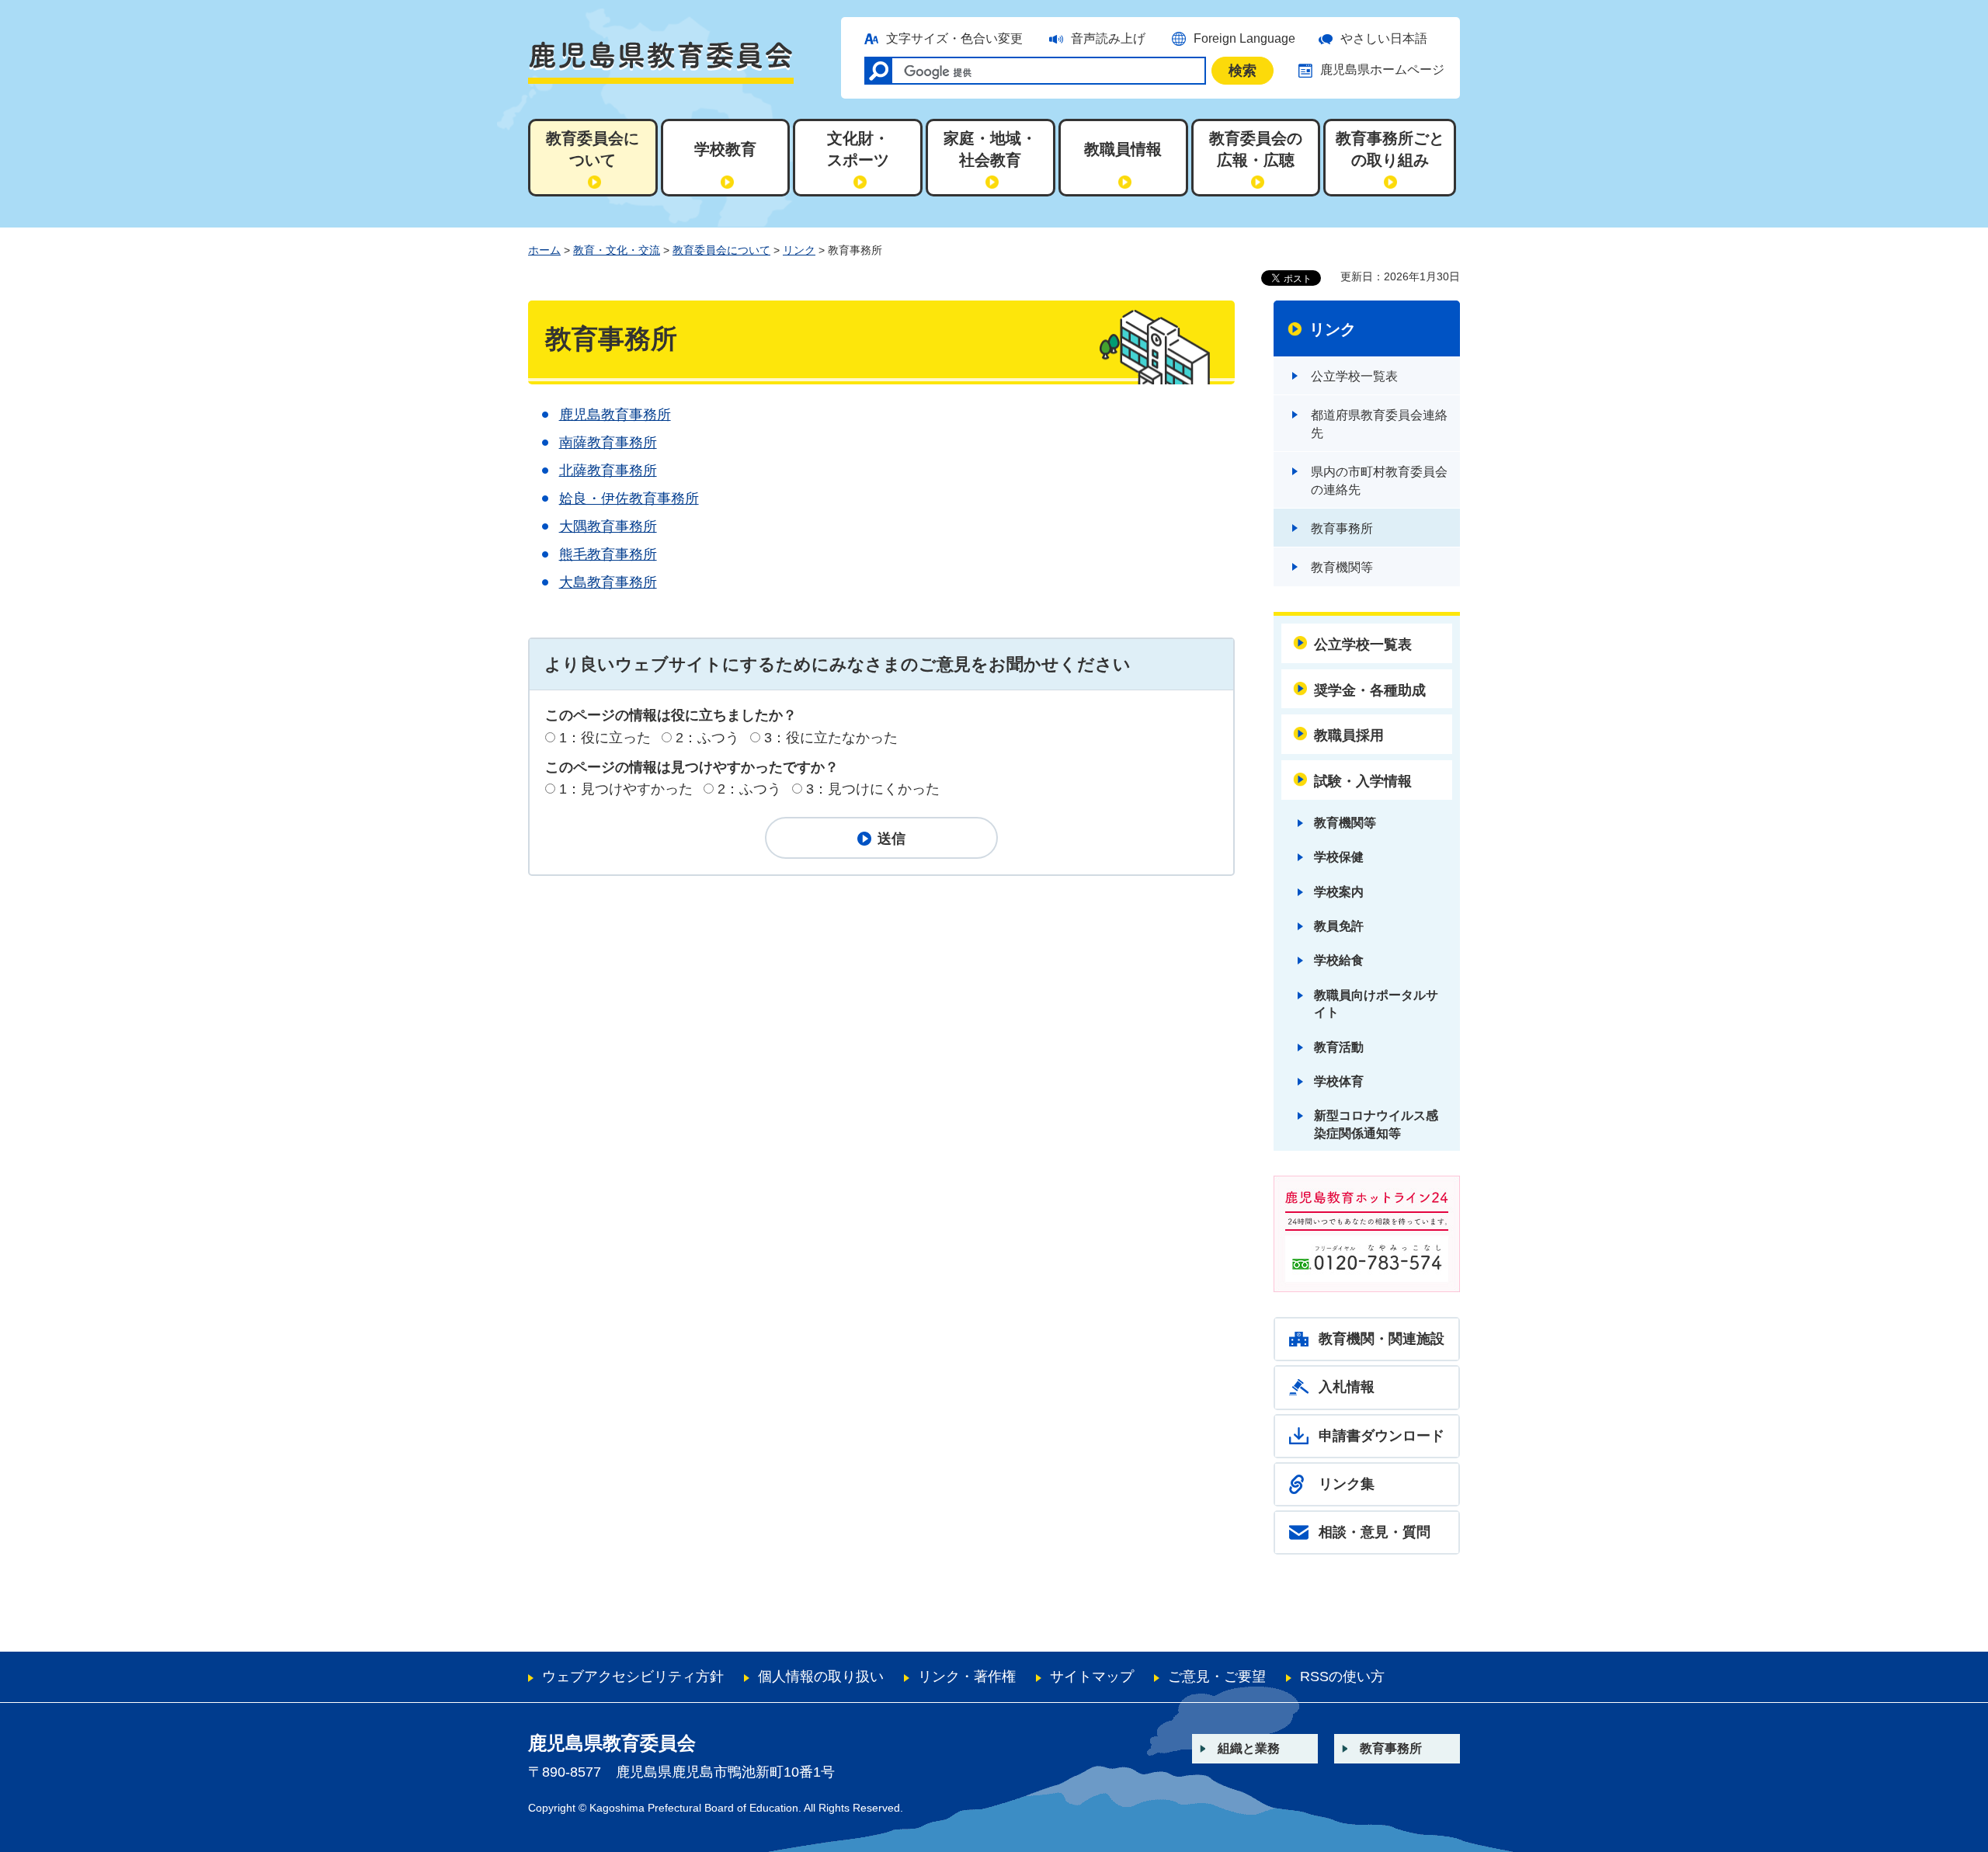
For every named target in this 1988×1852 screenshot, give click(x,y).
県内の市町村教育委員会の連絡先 (1379, 480)
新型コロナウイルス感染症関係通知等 (1376, 1124)
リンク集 (1347, 1484)
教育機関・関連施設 (1382, 1339)
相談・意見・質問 (1375, 1532)
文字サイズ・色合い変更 (954, 38)
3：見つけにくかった (873, 789)
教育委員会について (721, 250)
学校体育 (1339, 1081)
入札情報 (1347, 1387)
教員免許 (1339, 926)
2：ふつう (707, 738)
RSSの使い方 (1342, 1677)
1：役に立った (605, 738)
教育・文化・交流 (617, 250)
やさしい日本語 (1384, 38)
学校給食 (1339, 960)
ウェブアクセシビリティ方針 (633, 1677)
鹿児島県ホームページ (1382, 69)
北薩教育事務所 (608, 471)
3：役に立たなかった (831, 738)
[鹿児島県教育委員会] (661, 62)
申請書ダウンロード (1382, 1436)
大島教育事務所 (608, 582)
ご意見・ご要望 (1217, 1677)
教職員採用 (1349, 735)
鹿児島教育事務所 (615, 415)
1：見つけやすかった (626, 789)
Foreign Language (1244, 38)
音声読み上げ (1108, 38)
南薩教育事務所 (608, 443)
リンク (799, 250)
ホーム (544, 250)
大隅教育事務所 (608, 526)
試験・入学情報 (1363, 781)
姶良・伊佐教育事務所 (629, 499)
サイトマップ (1092, 1677)
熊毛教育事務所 (608, 554)
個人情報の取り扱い (821, 1677)
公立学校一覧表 (1354, 376)
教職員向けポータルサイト (1376, 1004)
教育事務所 (1342, 528)
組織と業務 (1249, 1748)
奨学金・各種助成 (1370, 690)
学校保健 (1339, 857)
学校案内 (1339, 892)
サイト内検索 (878, 71)
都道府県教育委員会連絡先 (1379, 424)
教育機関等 (1342, 567)
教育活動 (1339, 1047)
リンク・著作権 (967, 1677)
